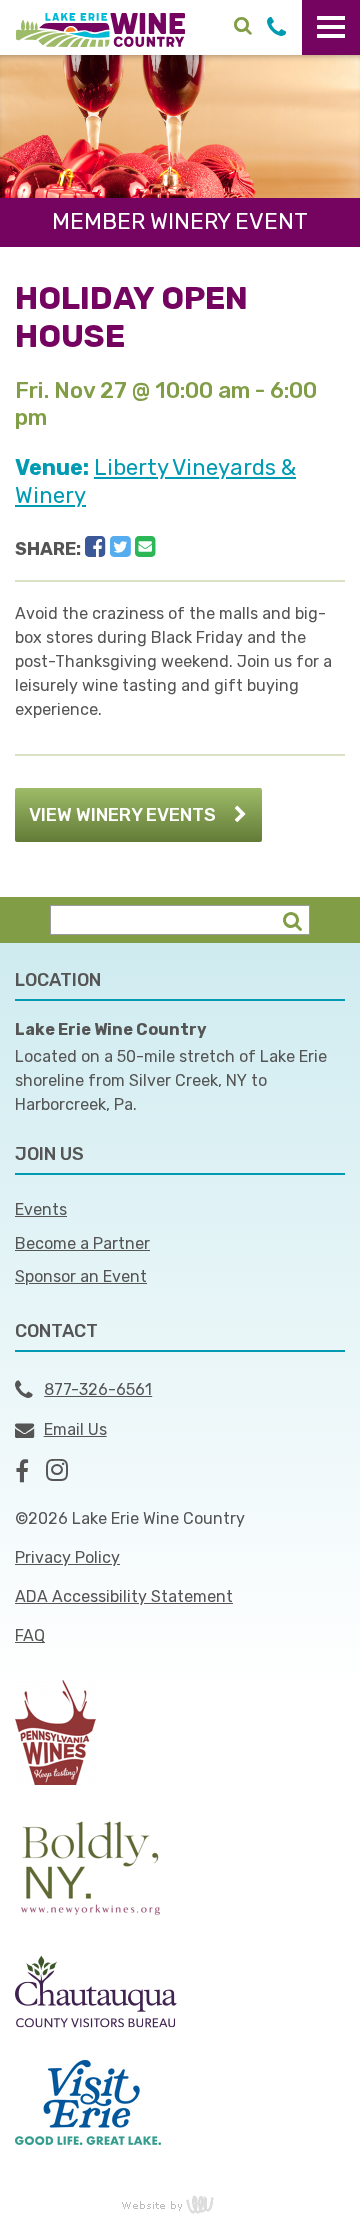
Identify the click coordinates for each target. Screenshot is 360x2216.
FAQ (30, 1635)
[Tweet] (120, 547)
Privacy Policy (67, 1557)
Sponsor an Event (81, 1276)
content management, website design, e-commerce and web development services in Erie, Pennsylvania (180, 2204)
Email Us (75, 1429)
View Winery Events (122, 815)
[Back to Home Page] (100, 28)
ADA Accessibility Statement (124, 1596)
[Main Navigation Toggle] (331, 27)
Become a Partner (82, 1243)
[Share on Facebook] (95, 547)
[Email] (145, 547)
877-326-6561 (98, 1389)
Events (41, 1209)
